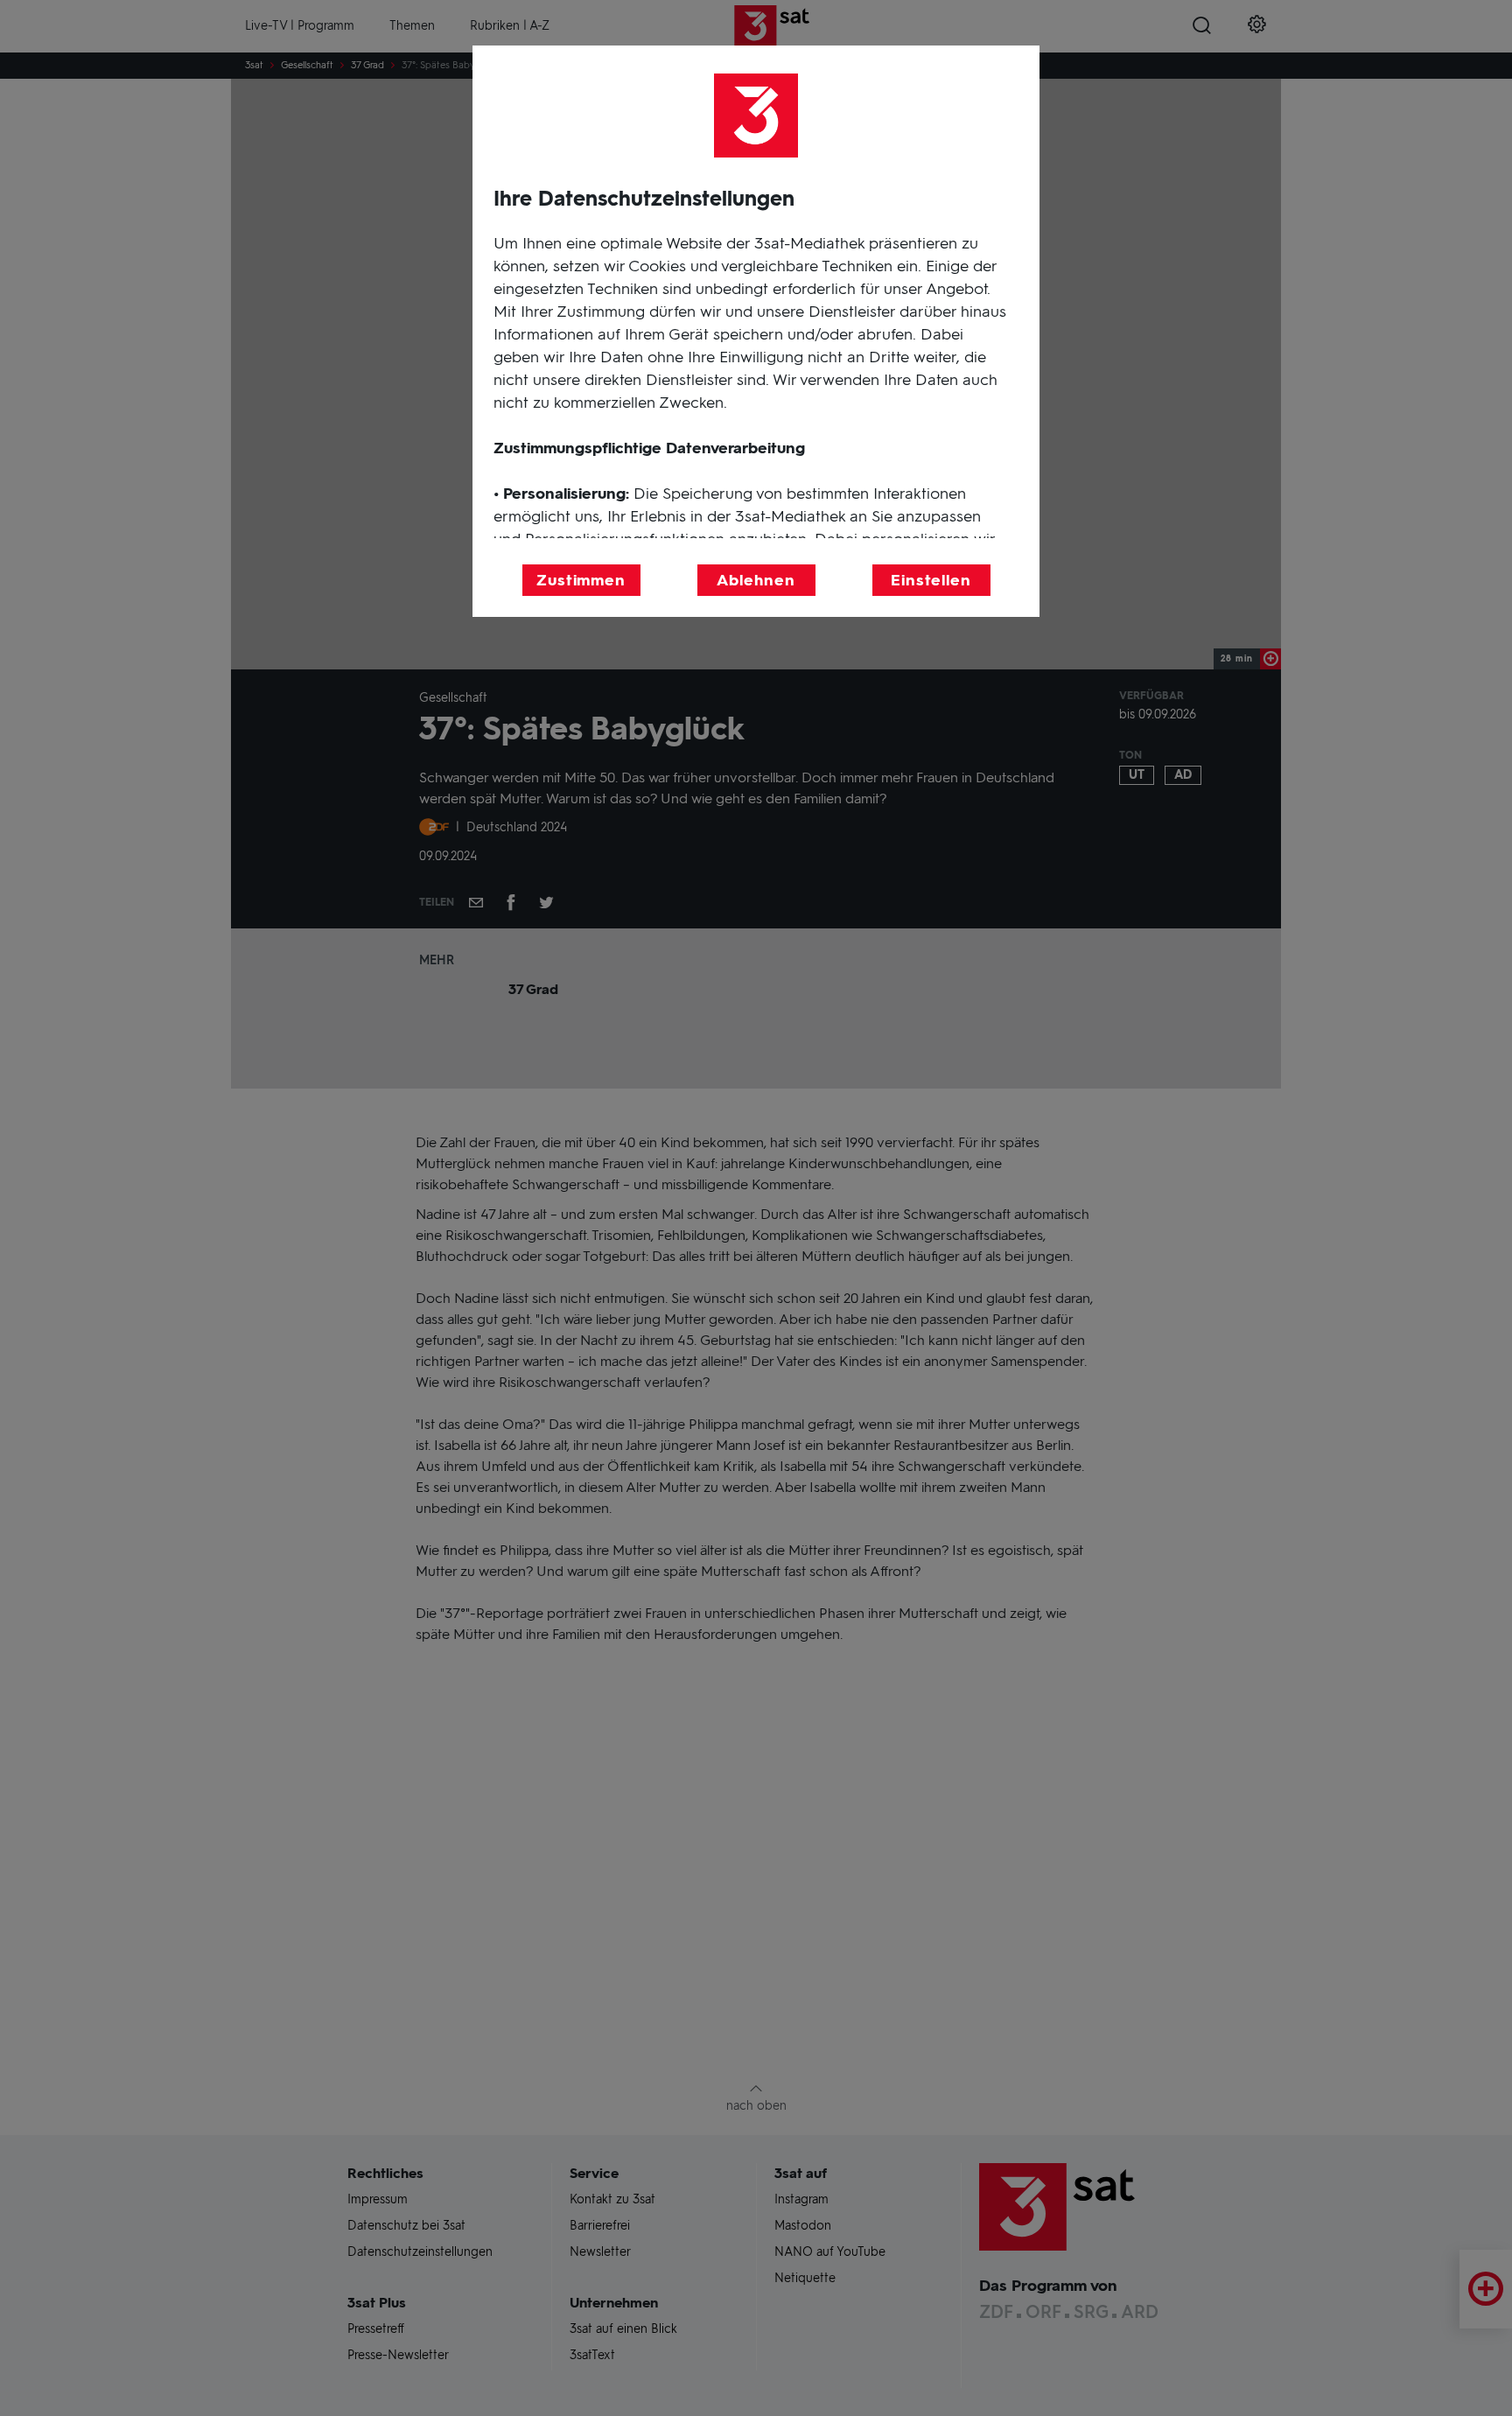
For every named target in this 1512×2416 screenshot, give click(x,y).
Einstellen (931, 580)
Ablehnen (756, 580)
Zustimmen (581, 580)
